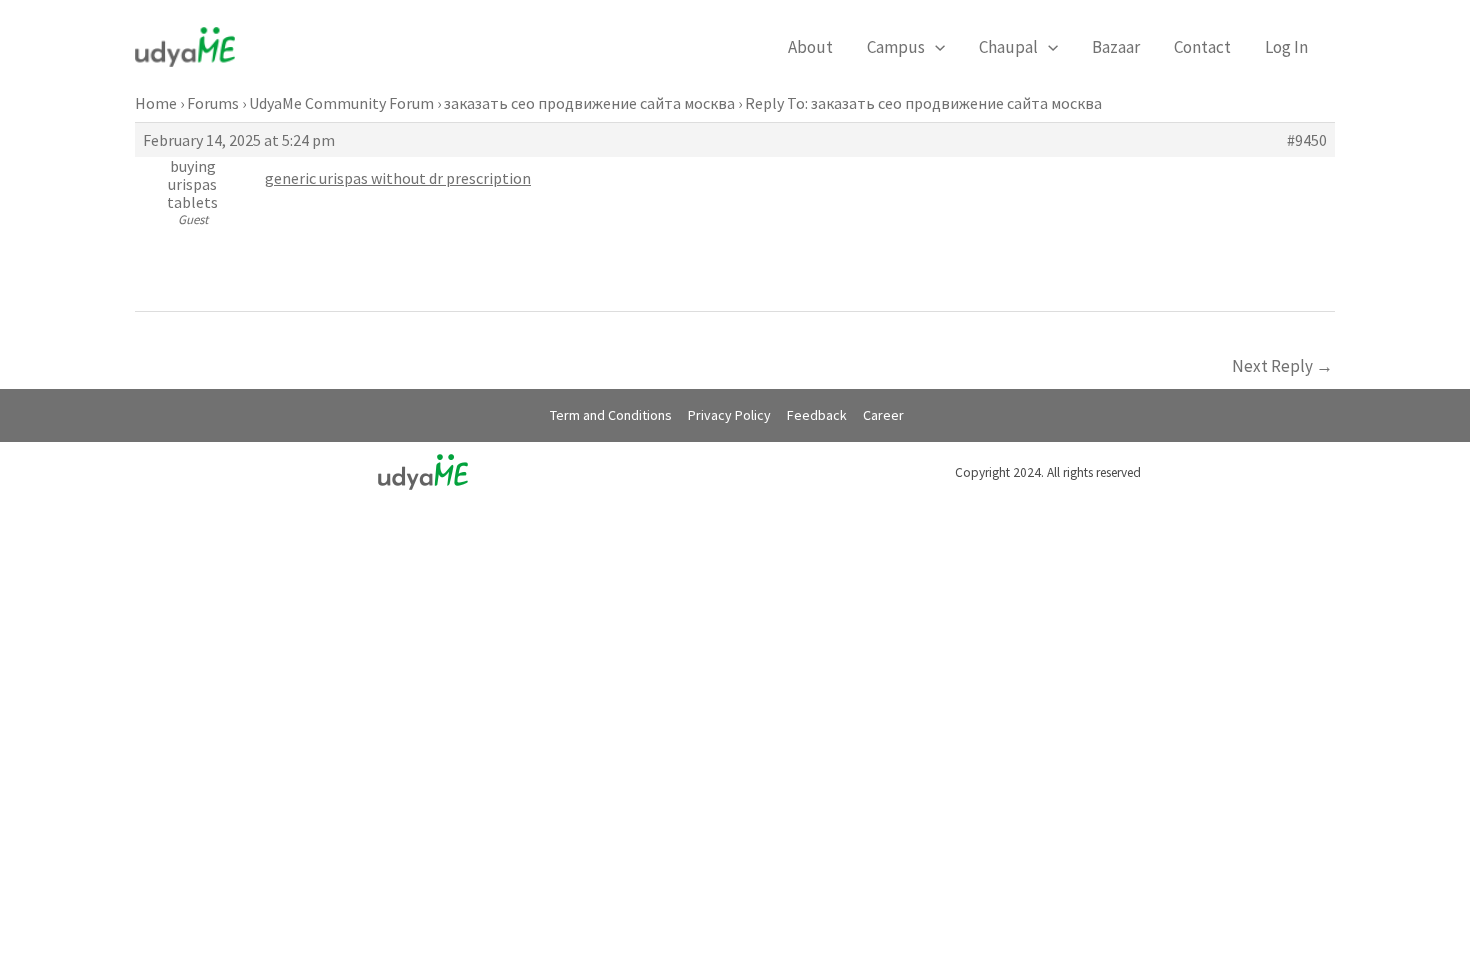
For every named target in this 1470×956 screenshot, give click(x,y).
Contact (1202, 47)
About (810, 47)
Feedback (817, 415)
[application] (935, 47)
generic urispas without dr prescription (398, 178)
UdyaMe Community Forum (341, 103)
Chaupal (1008, 47)
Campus (896, 47)
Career (883, 415)
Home (156, 103)
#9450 (1307, 140)
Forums (213, 103)
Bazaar (1116, 47)
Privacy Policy (729, 415)
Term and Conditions (611, 415)
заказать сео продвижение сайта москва (589, 103)
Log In (1286, 47)
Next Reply (1282, 366)
